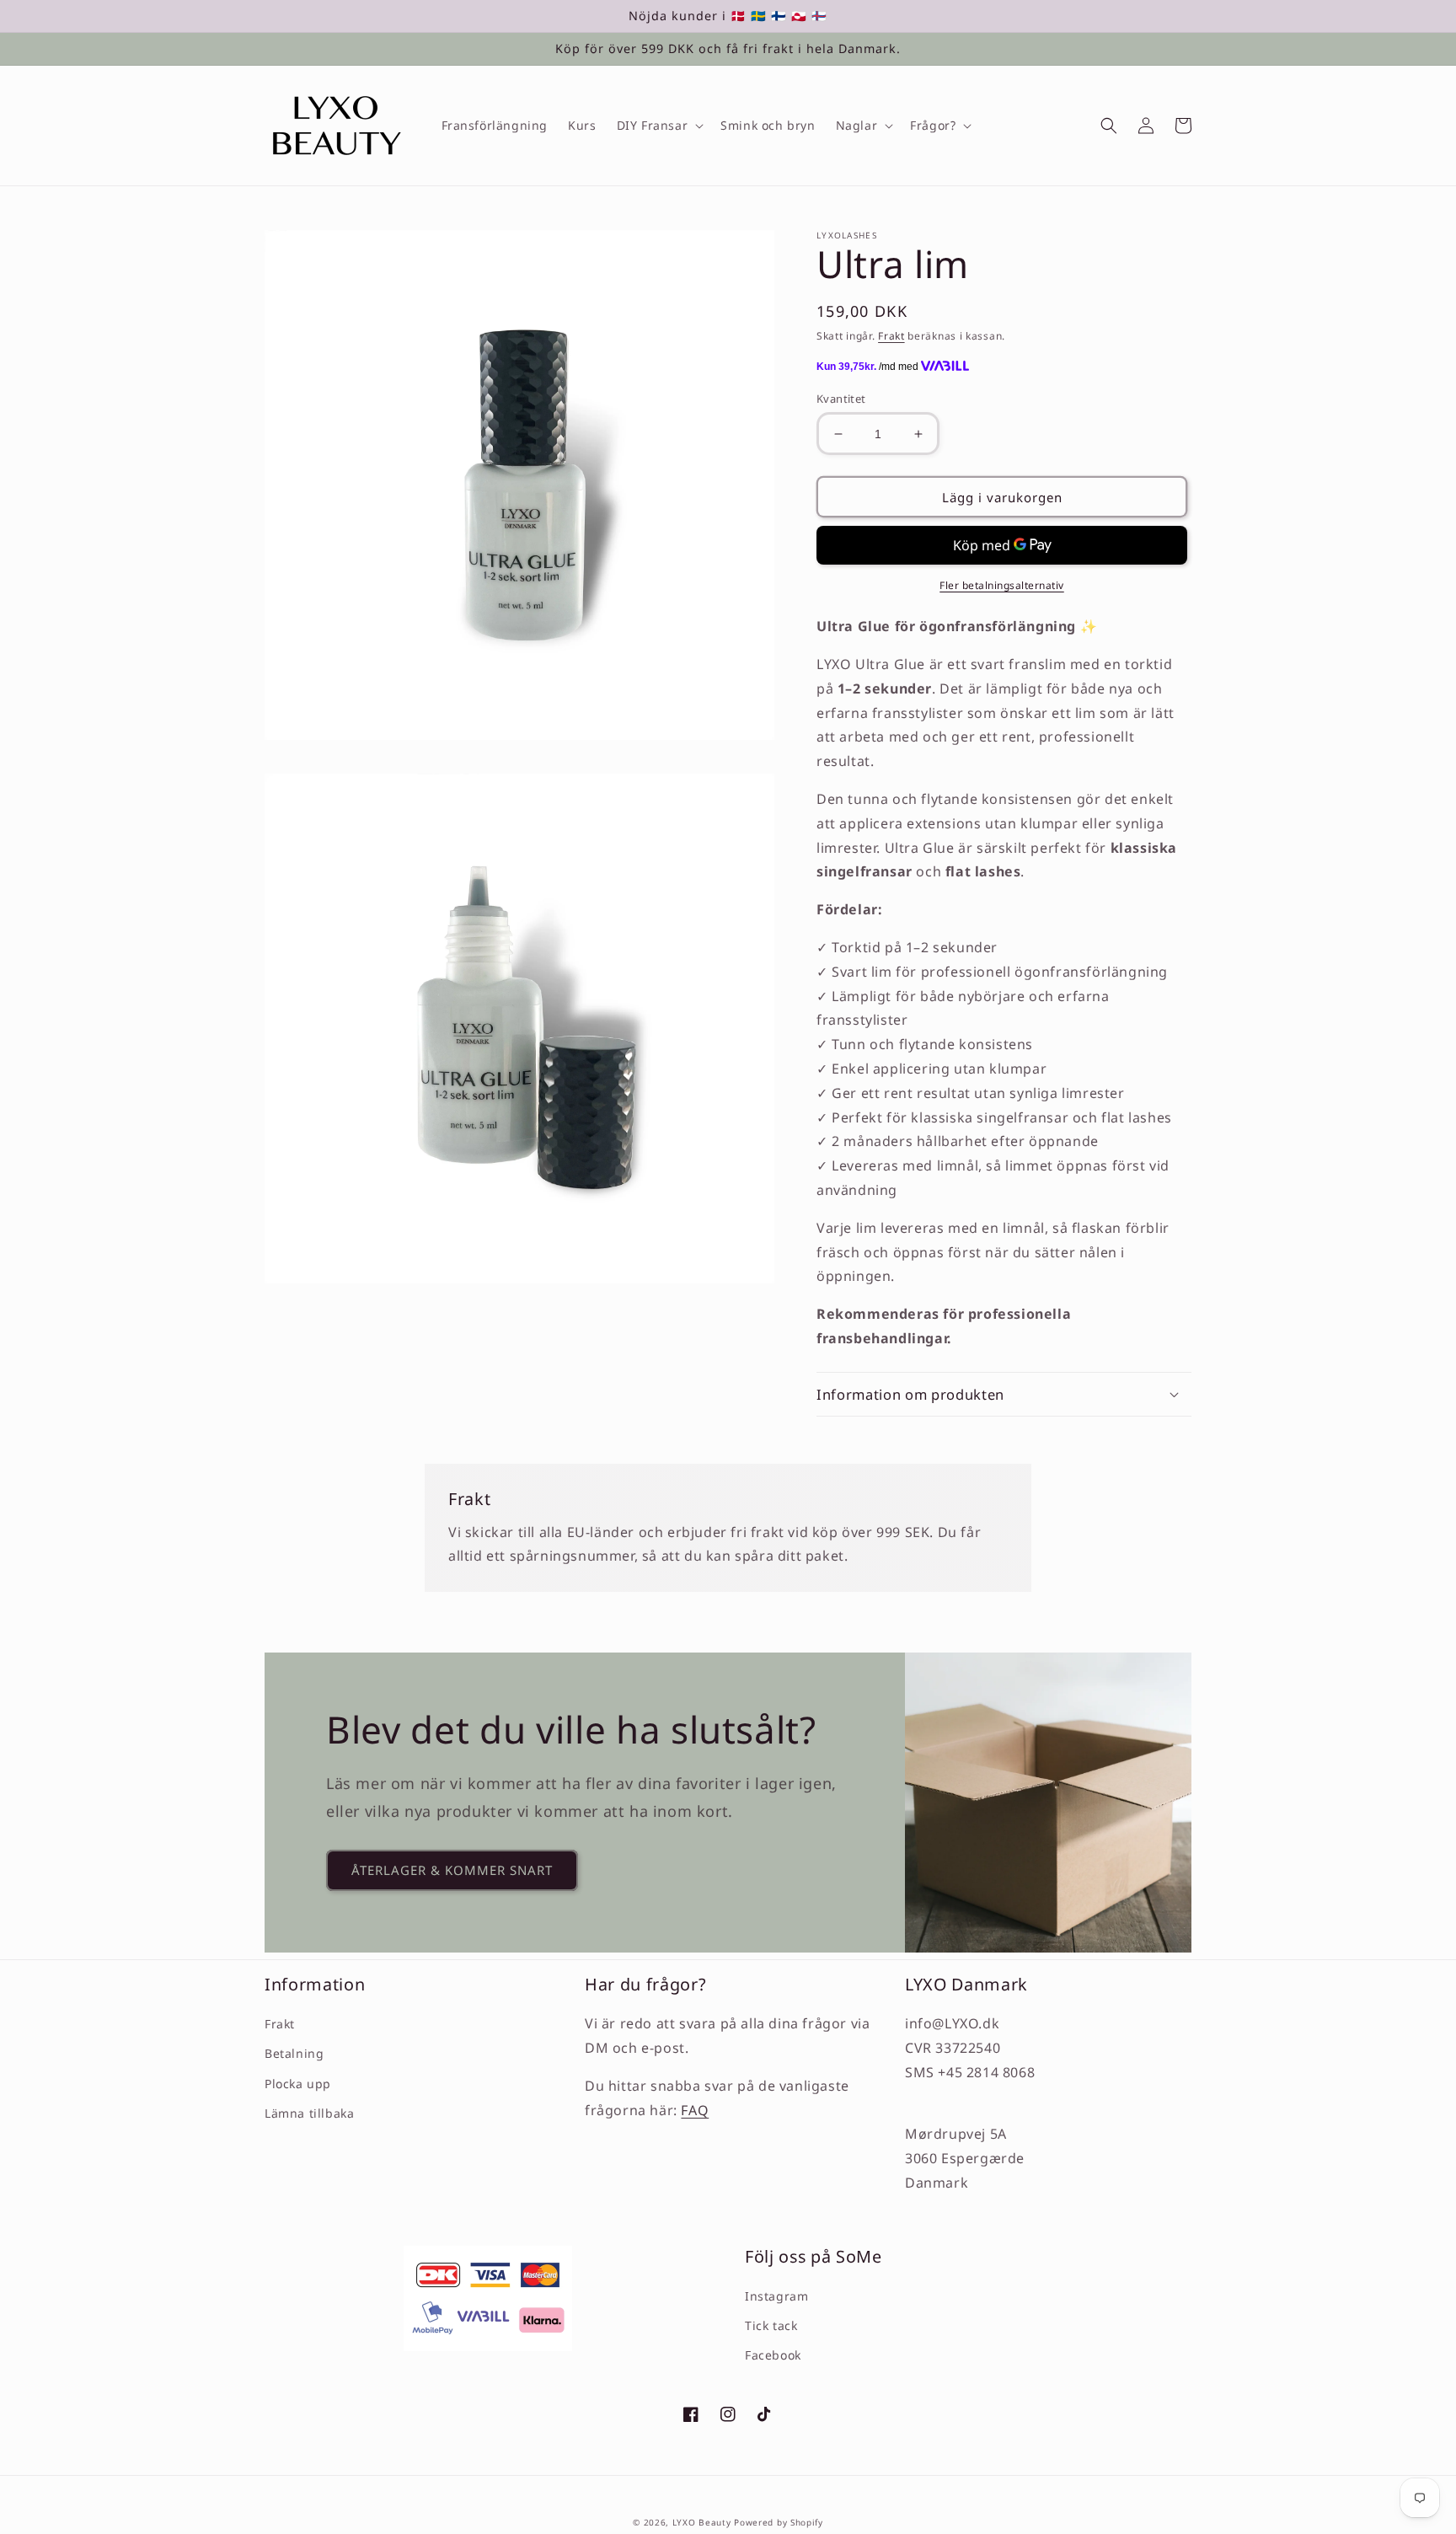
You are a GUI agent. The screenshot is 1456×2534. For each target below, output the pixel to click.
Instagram (776, 2296)
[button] (659, 126)
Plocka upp (298, 2084)
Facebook (773, 2355)
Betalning (294, 2053)
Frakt (891, 336)
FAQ (695, 2110)
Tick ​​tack (771, 2325)
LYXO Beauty (702, 2522)
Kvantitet (841, 399)
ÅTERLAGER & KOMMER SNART (452, 1870)
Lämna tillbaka (309, 2113)
